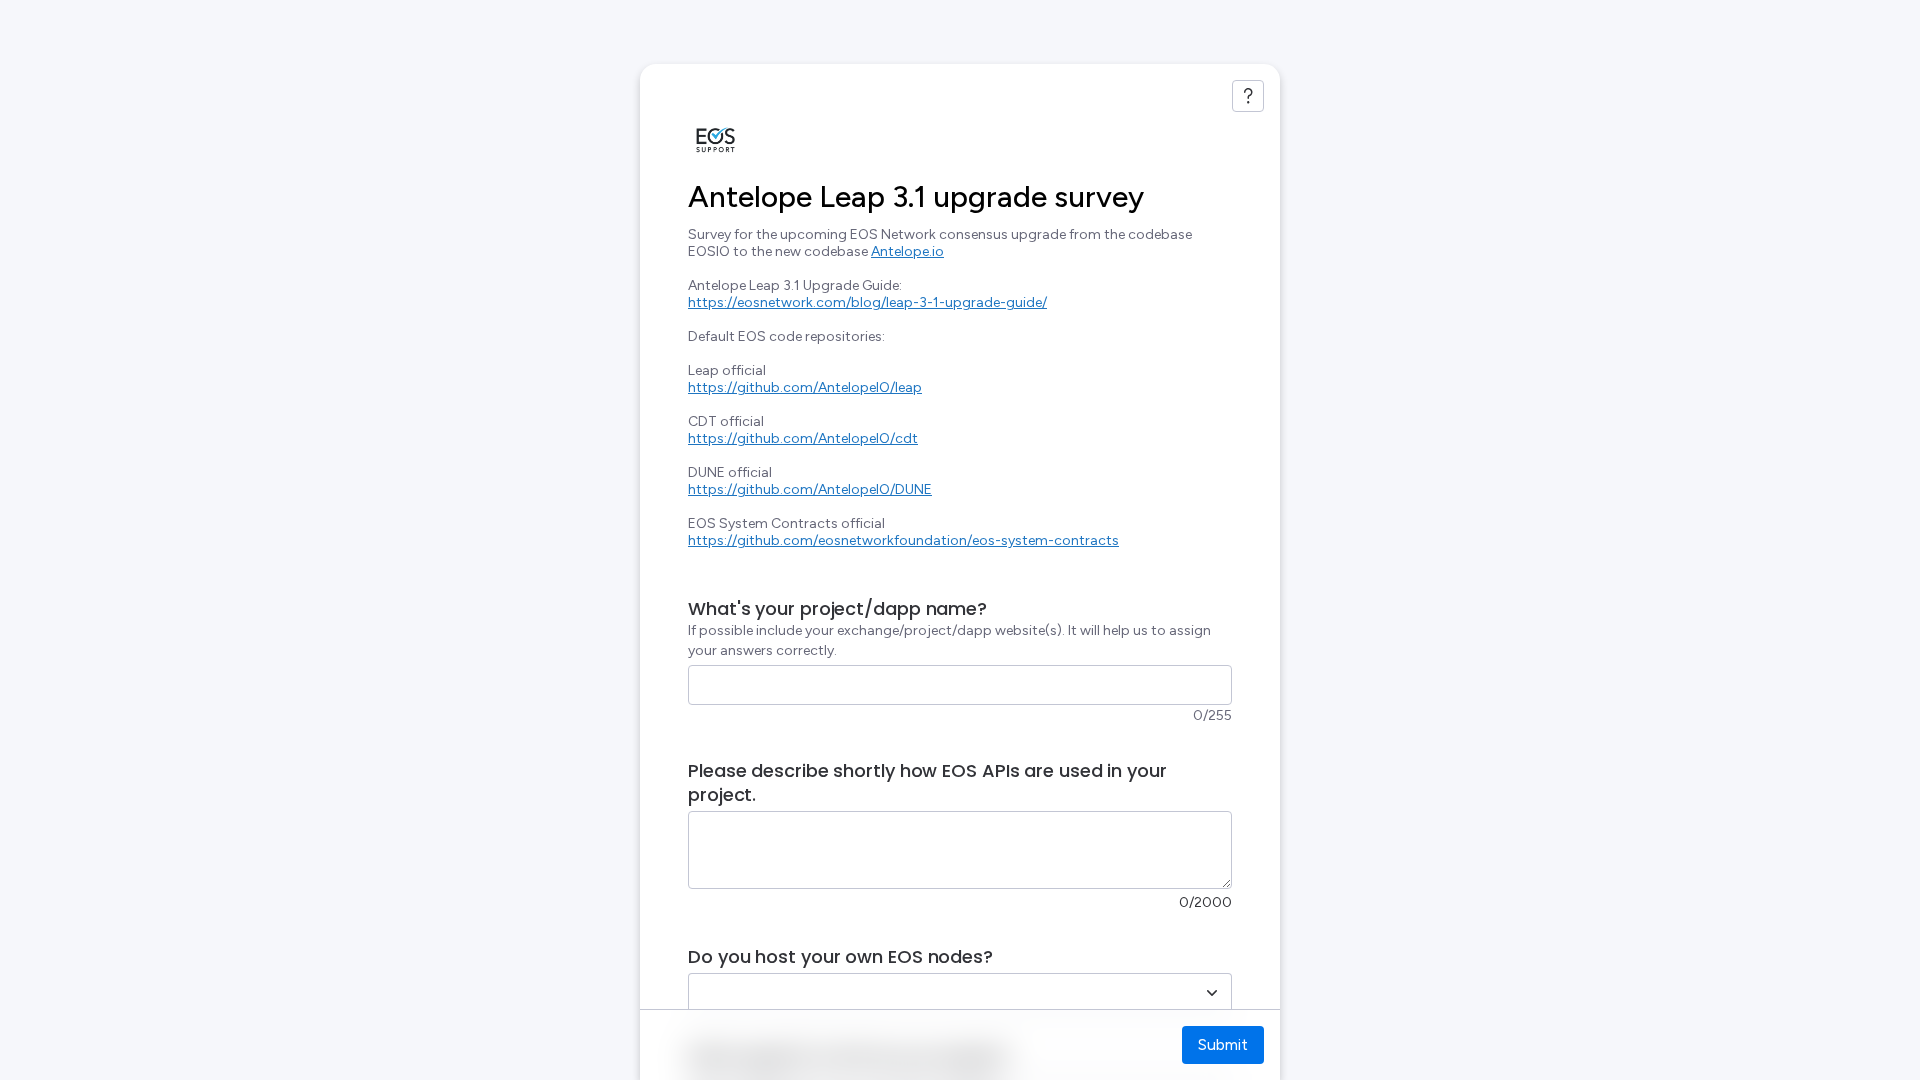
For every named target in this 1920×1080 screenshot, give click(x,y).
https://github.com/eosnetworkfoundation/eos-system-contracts (903, 540)
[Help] (1248, 96)
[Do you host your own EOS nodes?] (1212, 993)
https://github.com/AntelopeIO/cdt (803, 438)
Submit (1223, 1044)
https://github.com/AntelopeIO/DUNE (810, 489)
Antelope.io (907, 251)
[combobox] (938, 993)
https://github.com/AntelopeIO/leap (805, 387)
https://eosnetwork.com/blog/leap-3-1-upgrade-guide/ (867, 302)
